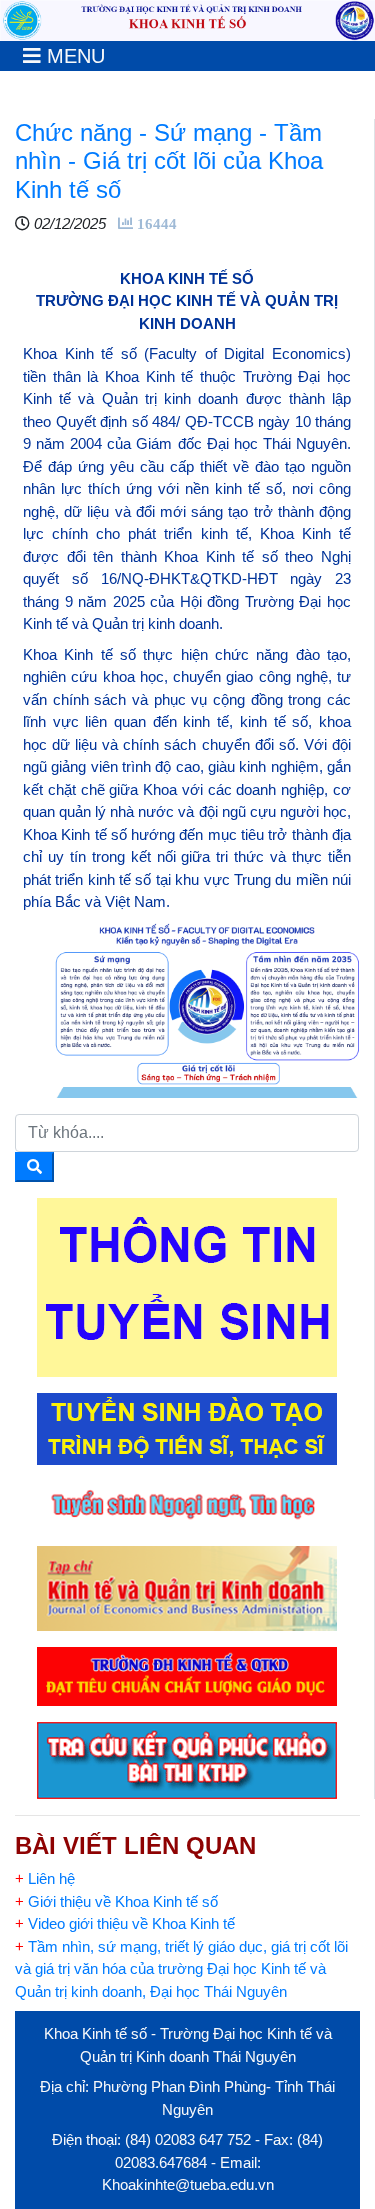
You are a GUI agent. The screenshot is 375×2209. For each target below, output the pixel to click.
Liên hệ (45, 1878)
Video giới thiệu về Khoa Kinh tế (125, 1923)
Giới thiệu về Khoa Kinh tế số (116, 1901)
